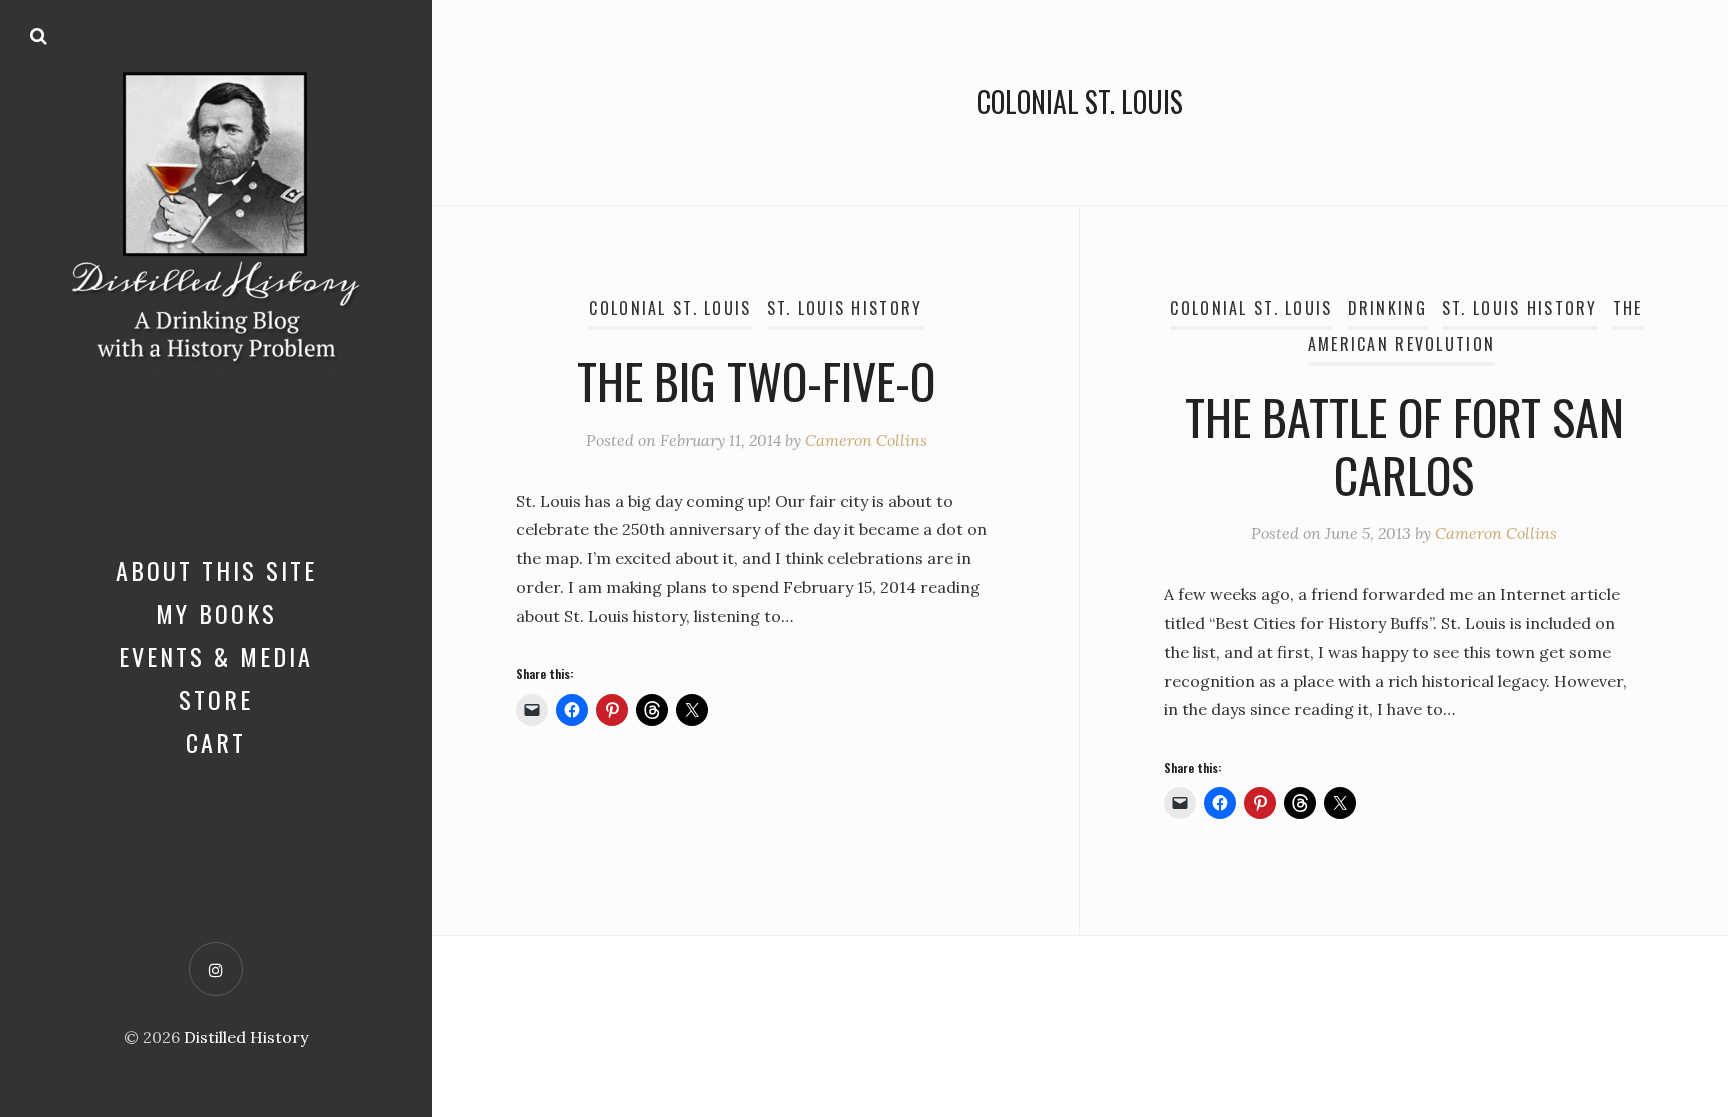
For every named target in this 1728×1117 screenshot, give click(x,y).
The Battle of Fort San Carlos (1404, 445)
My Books (216, 613)
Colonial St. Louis (670, 308)
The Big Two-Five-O (756, 380)
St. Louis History (845, 308)
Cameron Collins (866, 440)
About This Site (216, 570)
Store (216, 699)
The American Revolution (1475, 326)
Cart (216, 742)
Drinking (1387, 308)
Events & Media (216, 656)
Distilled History (246, 1037)
